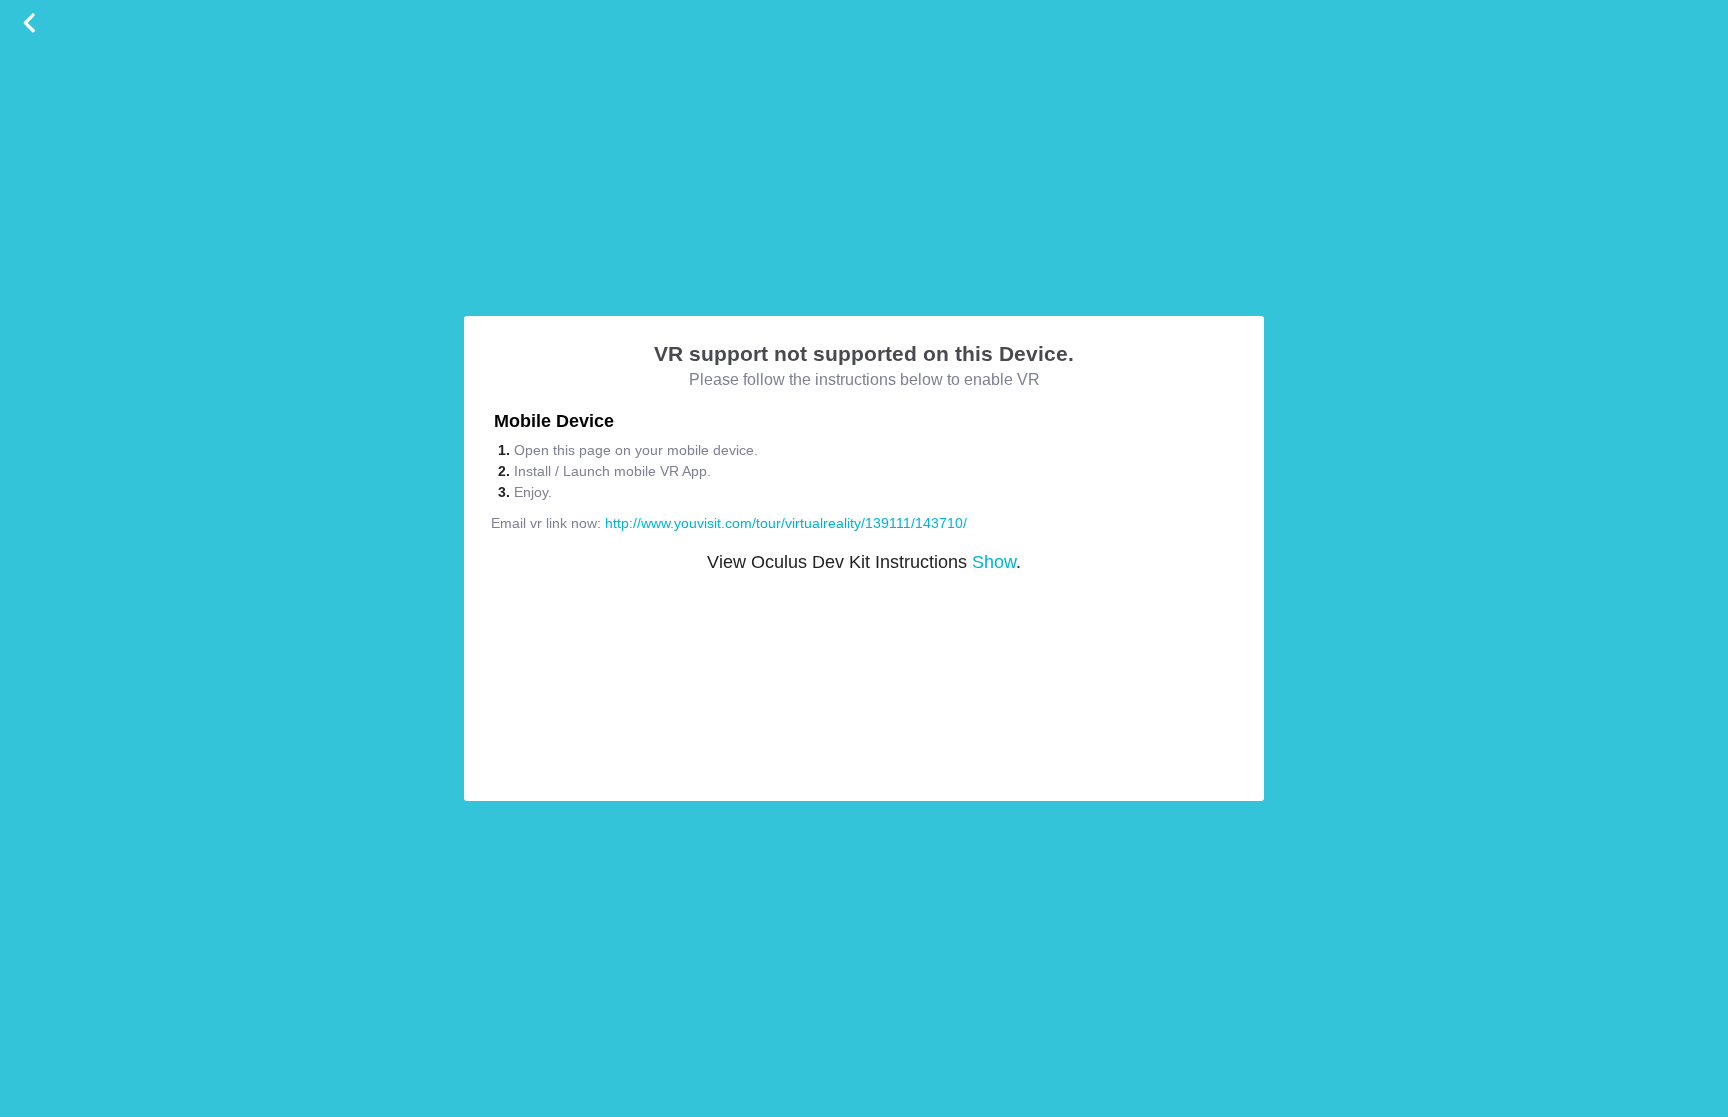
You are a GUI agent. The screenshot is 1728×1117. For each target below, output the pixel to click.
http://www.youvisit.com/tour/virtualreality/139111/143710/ (786, 523)
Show (994, 562)
